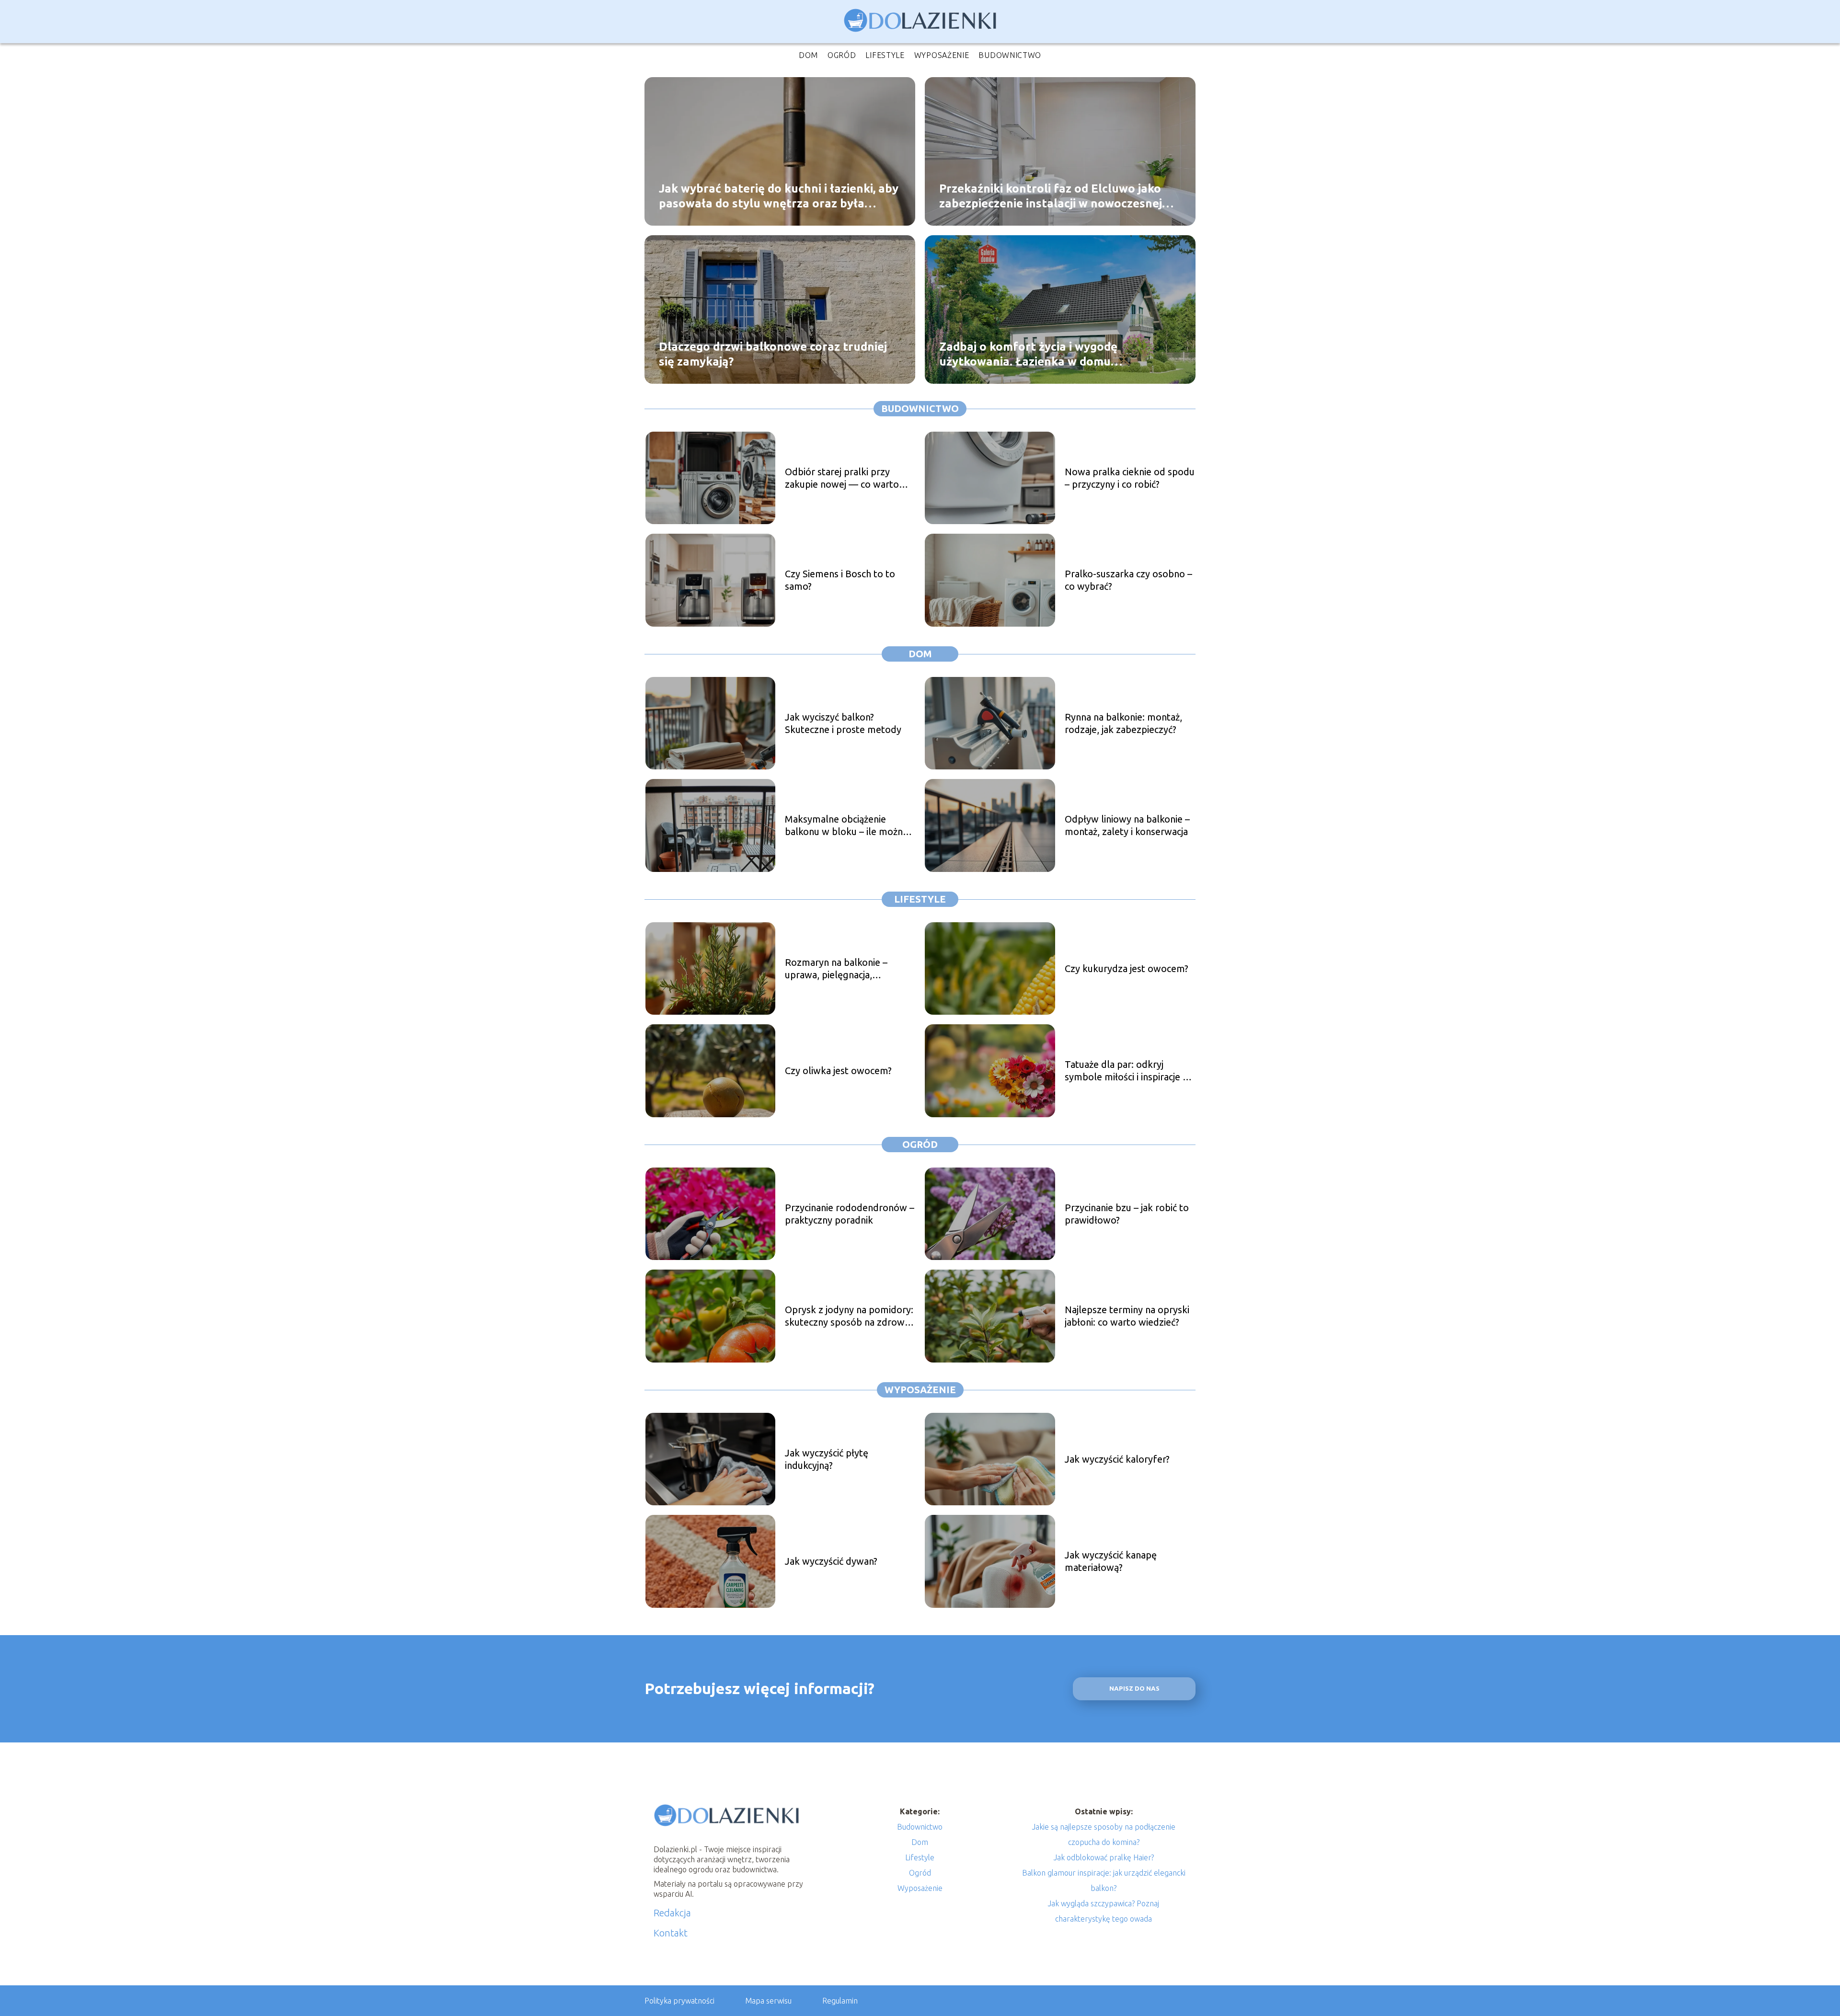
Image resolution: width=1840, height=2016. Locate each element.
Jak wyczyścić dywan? (831, 1561)
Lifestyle (885, 55)
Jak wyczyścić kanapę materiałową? (1111, 1561)
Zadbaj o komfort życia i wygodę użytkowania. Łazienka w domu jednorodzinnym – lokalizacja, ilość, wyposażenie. (1035, 354)
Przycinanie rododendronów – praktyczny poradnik (850, 1214)
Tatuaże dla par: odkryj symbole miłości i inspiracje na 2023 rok (1129, 1071)
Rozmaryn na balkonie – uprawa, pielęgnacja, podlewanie (836, 969)
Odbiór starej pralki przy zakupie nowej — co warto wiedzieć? (842, 478)
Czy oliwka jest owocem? (838, 1071)
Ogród (842, 55)
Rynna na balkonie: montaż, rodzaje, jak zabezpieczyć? (1123, 723)
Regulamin (840, 2001)
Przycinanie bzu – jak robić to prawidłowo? (1127, 1214)
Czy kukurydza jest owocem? (1127, 968)
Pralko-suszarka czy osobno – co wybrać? (1128, 580)
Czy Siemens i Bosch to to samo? (840, 580)
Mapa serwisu (768, 2001)
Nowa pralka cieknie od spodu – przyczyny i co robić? (1130, 478)
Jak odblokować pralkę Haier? (1104, 1857)
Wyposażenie (942, 55)
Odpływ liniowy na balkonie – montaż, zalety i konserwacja (1127, 825)
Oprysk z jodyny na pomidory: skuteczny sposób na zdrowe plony (849, 1316)
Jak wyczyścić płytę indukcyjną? (827, 1459)
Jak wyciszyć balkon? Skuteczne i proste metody (843, 723)
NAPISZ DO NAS (1134, 1689)
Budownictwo (1010, 55)
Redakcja (672, 1913)
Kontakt (671, 1933)
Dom (808, 55)
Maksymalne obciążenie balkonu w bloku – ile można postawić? (846, 826)
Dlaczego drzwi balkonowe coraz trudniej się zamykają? (773, 354)
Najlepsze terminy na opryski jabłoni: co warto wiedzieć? (1127, 1316)
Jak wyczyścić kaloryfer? (1117, 1459)
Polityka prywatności (679, 2001)
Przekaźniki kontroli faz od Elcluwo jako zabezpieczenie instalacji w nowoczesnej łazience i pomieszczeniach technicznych (1051, 196)
